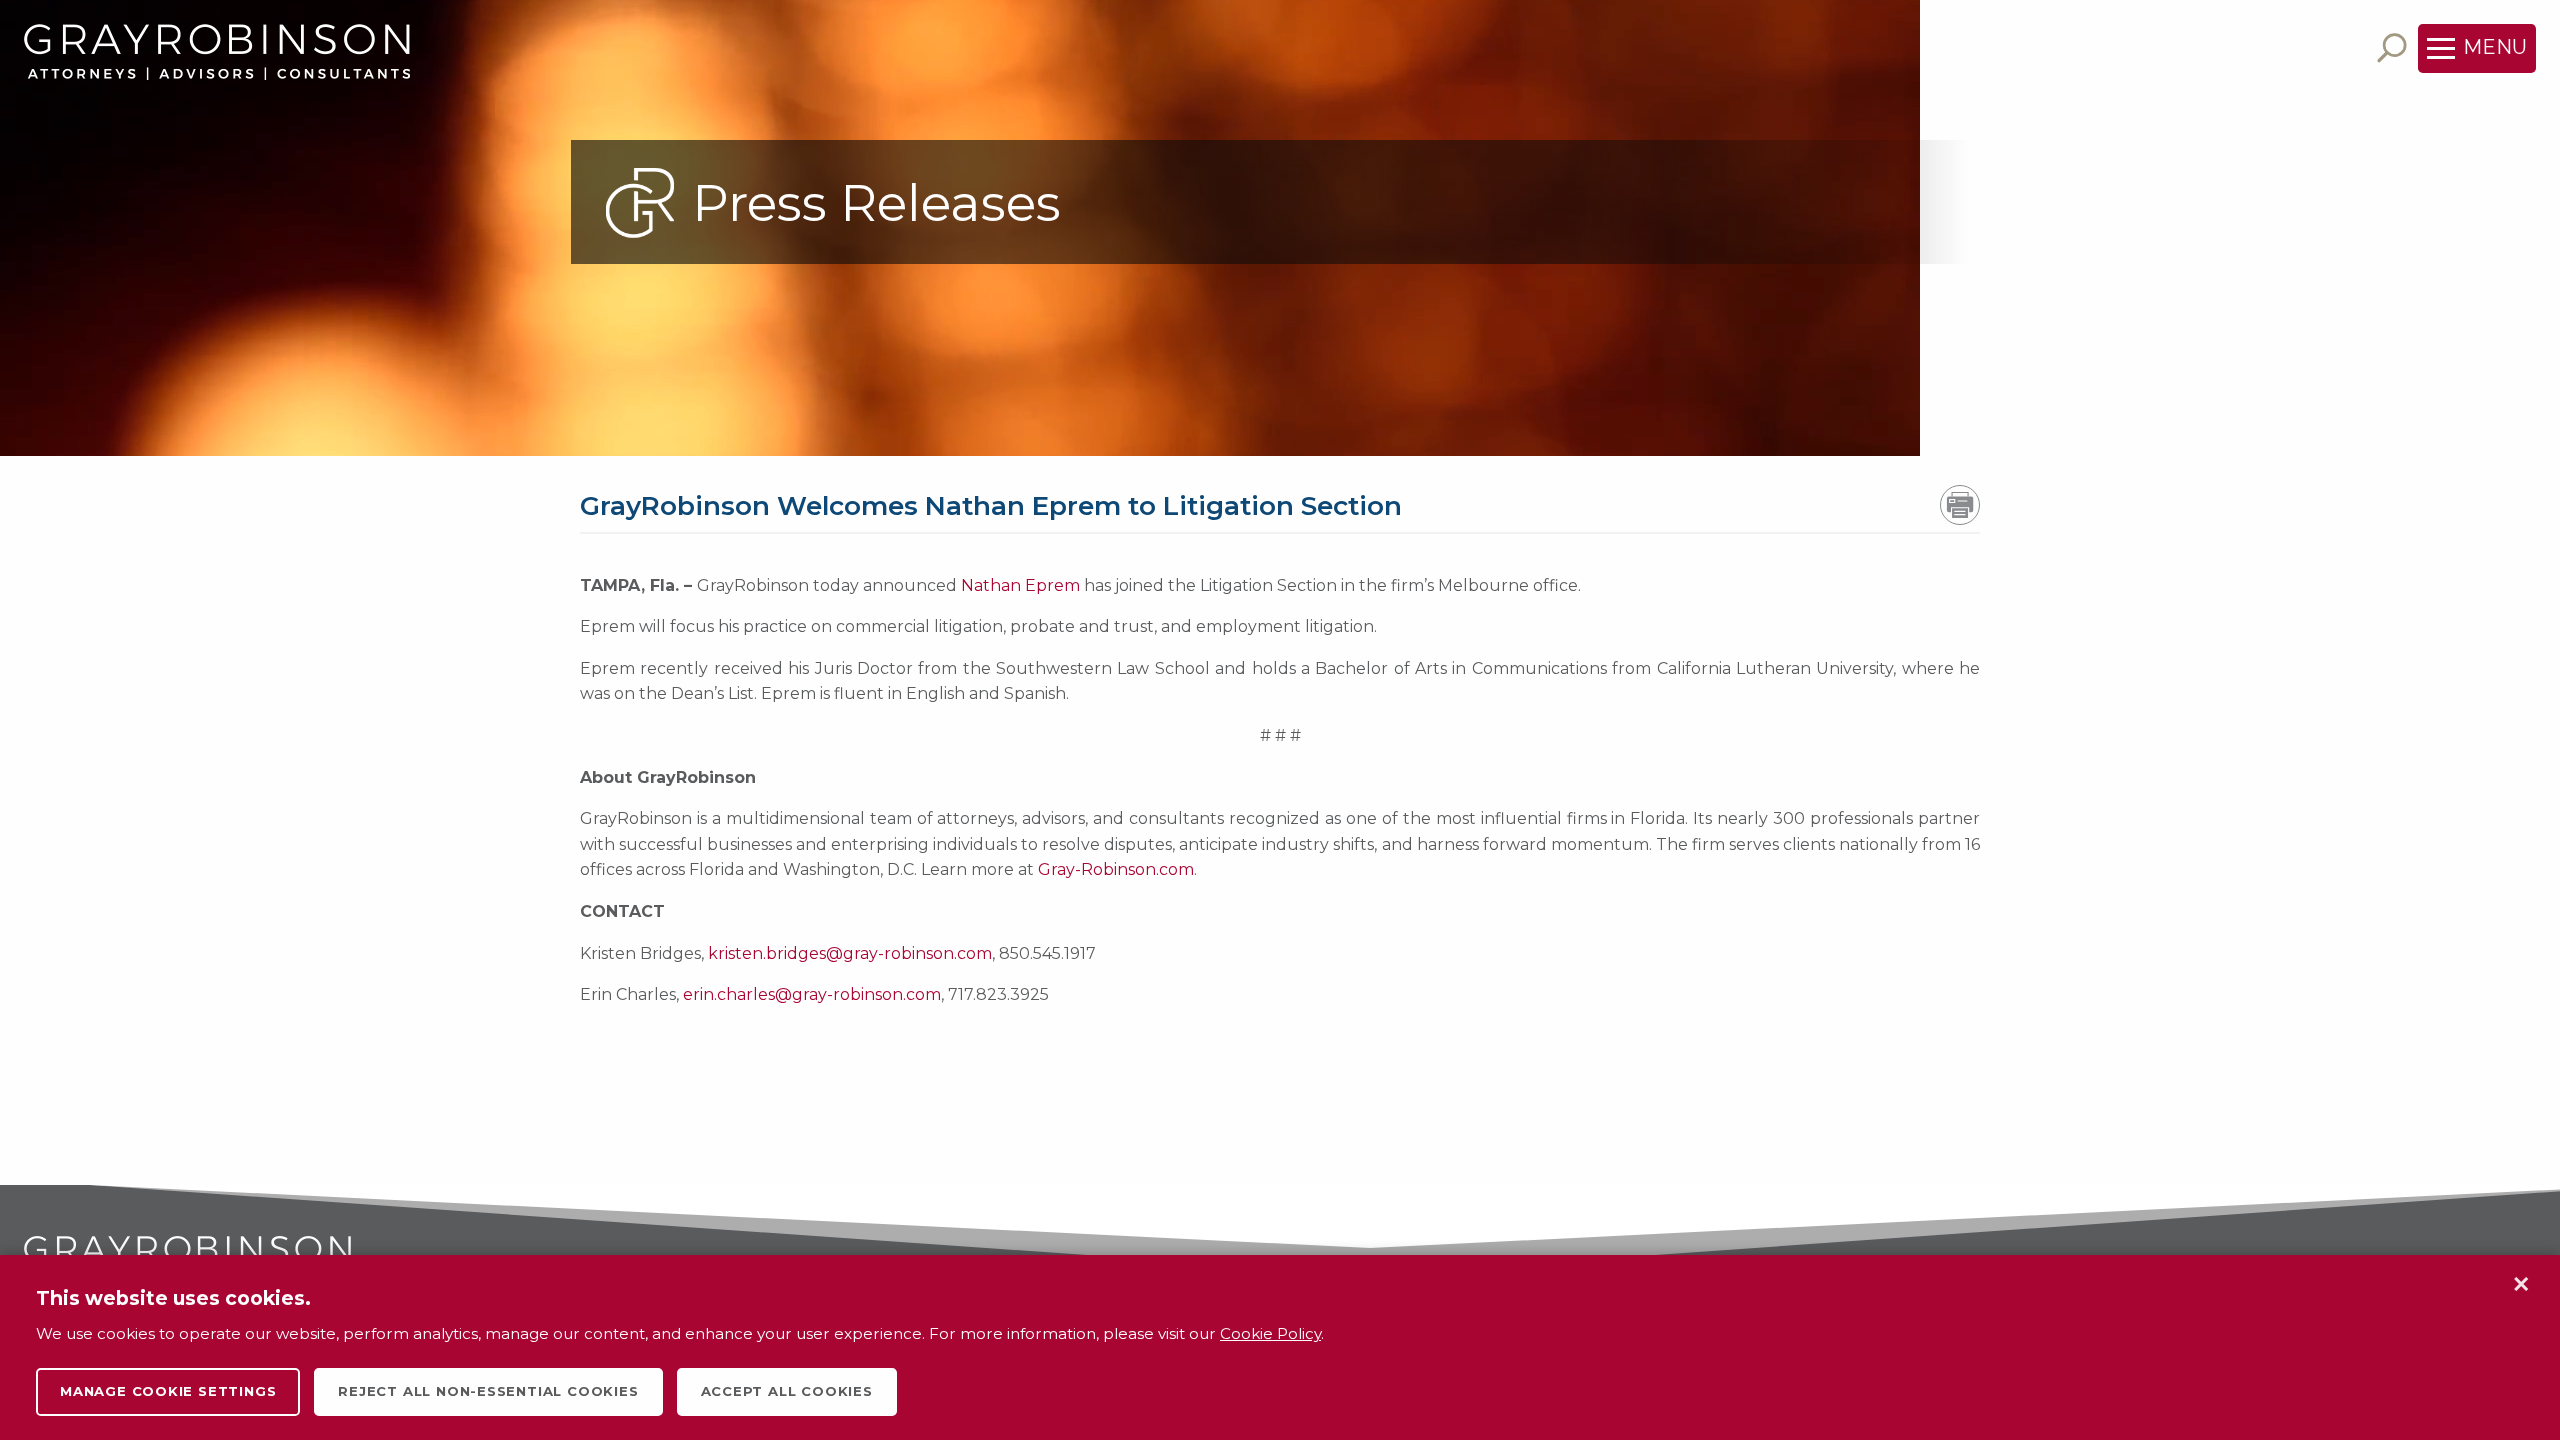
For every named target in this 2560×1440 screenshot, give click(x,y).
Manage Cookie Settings (168, 1391)
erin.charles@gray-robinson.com (812, 994)
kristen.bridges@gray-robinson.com (850, 953)
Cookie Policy (1270, 1333)
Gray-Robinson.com (1116, 869)
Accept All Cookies (787, 1391)
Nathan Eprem (1020, 585)
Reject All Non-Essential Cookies (488, 1391)
